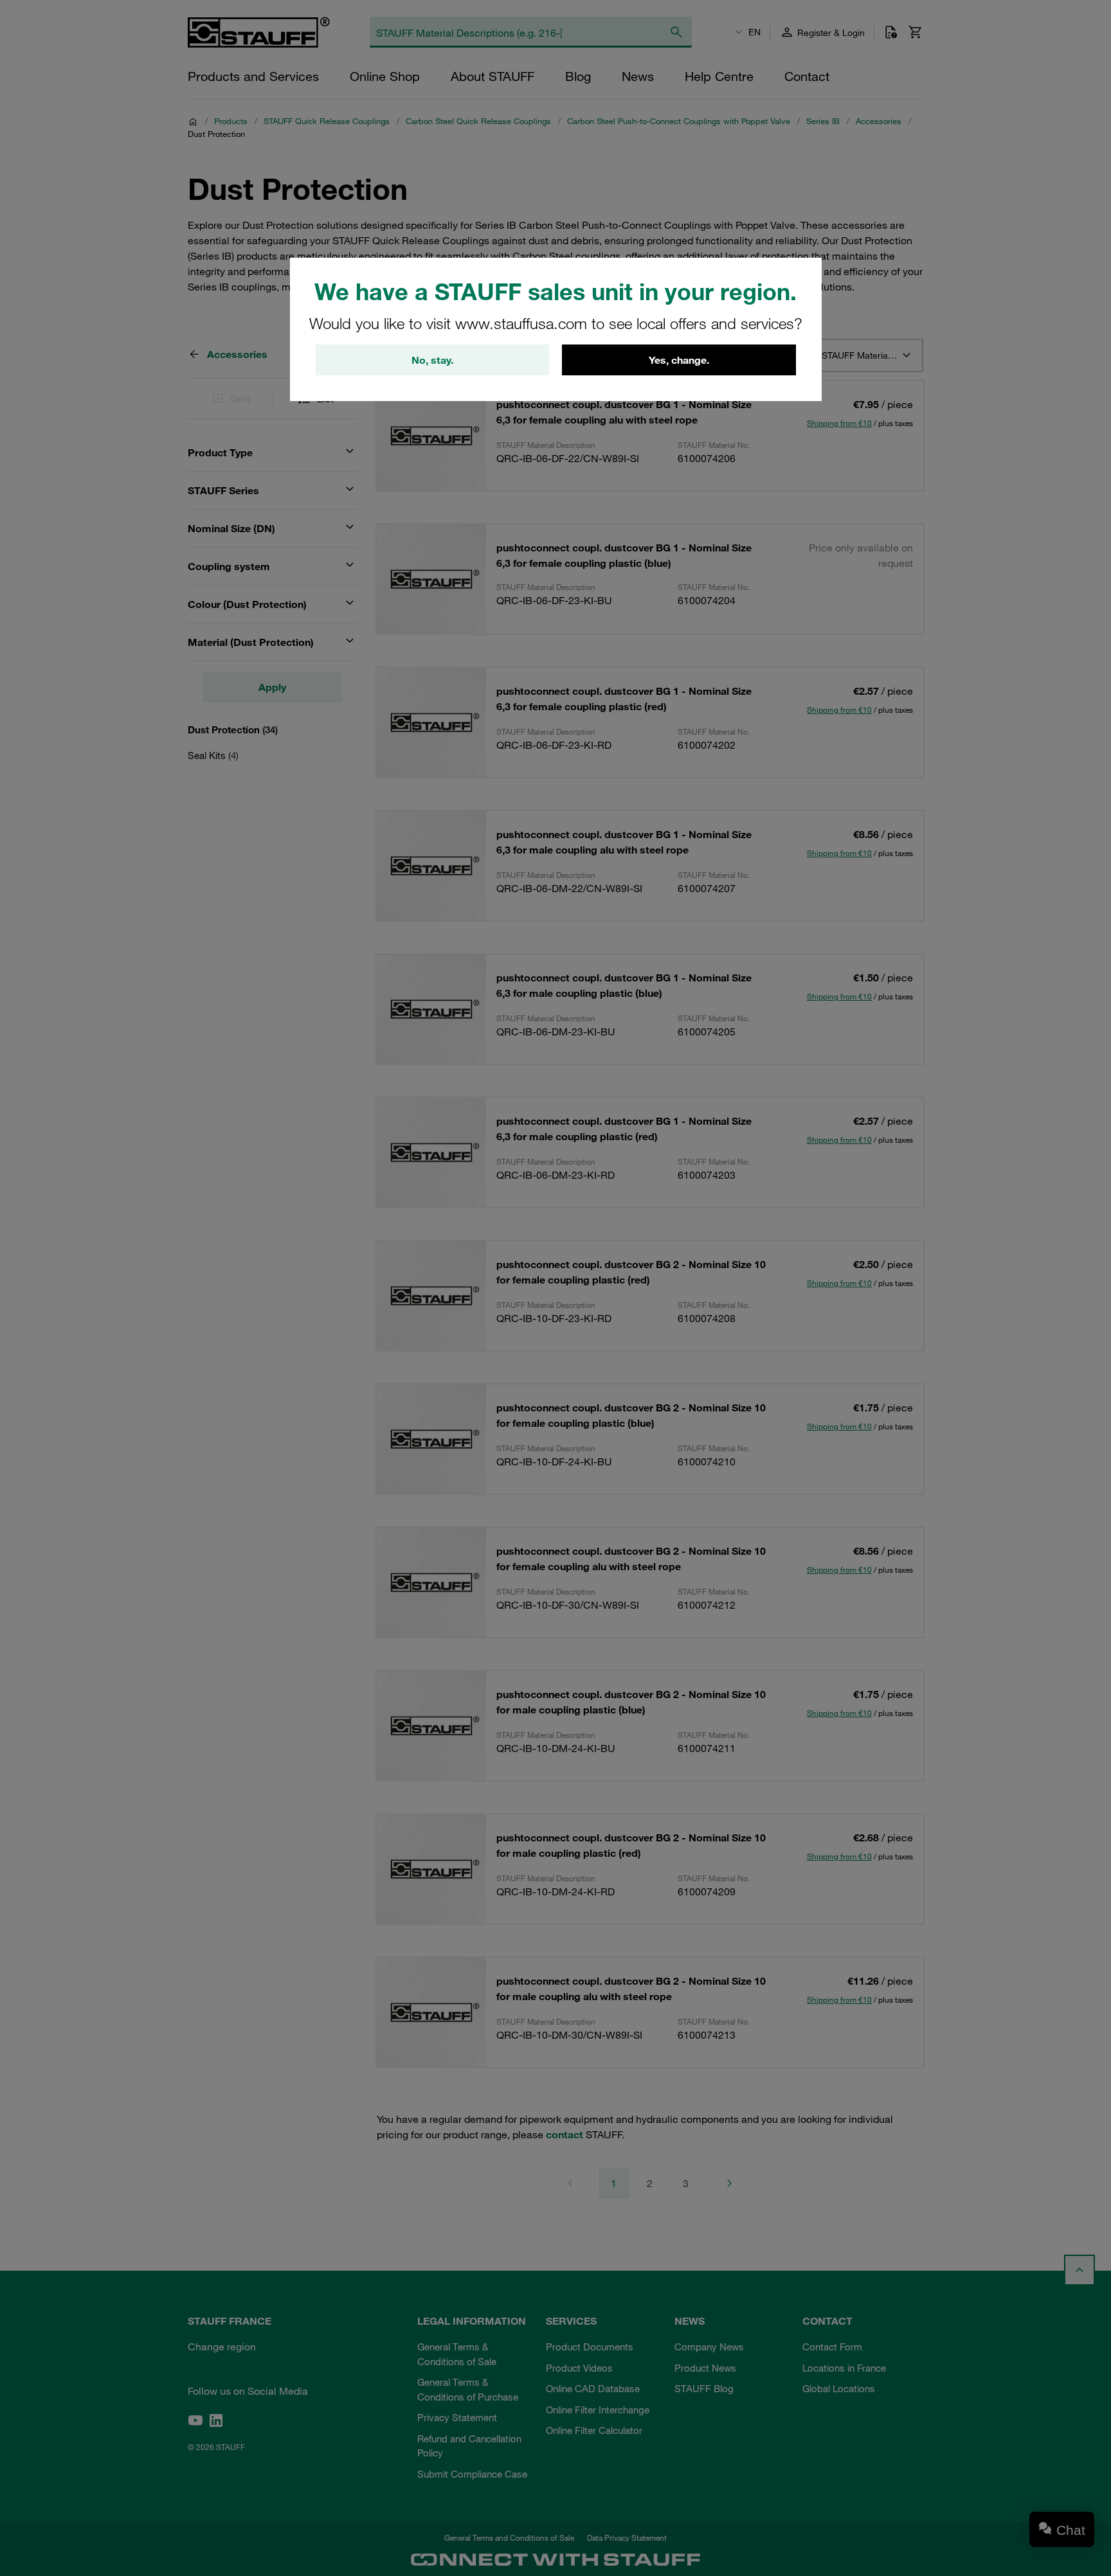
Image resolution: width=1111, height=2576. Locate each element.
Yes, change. (679, 360)
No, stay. (432, 360)
